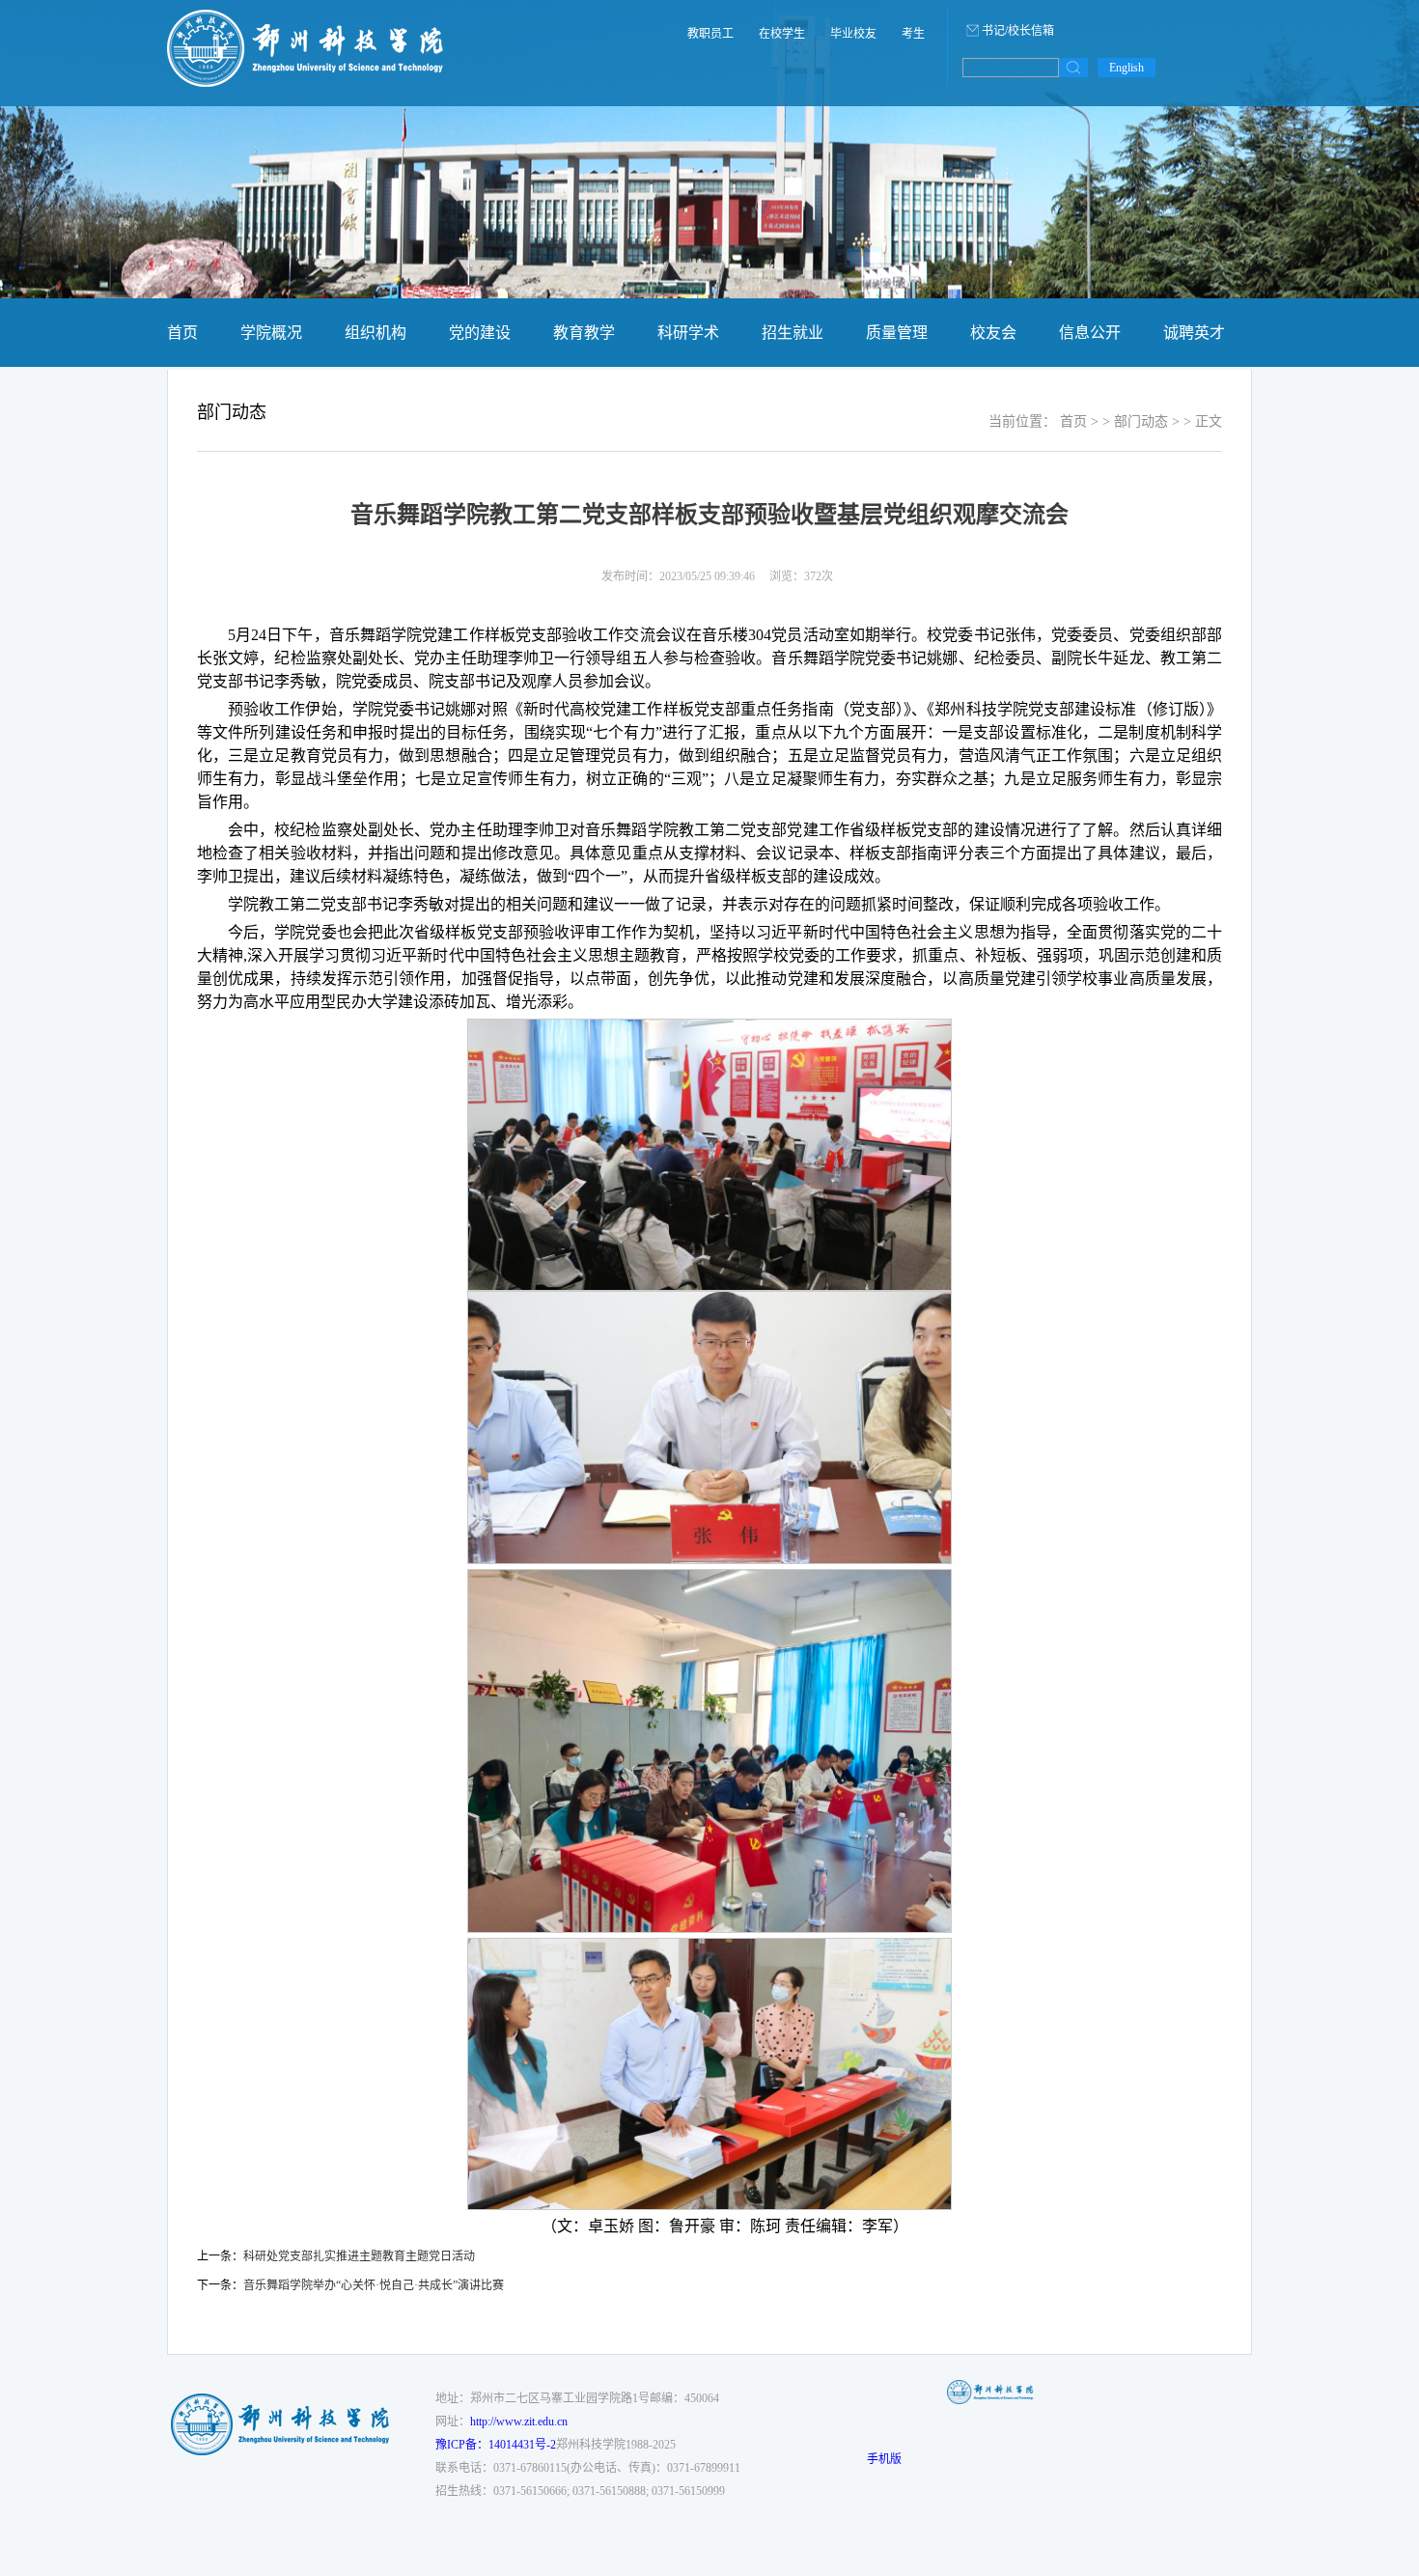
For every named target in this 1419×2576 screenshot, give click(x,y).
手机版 (884, 2459)
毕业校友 (853, 34)
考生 (913, 34)
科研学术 (688, 333)
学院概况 (271, 333)
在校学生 (782, 34)
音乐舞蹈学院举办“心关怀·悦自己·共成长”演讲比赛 (374, 2285)
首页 (182, 333)
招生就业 (793, 333)
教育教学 (584, 333)
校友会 (993, 333)
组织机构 (376, 333)
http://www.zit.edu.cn (519, 2422)
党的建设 (480, 333)
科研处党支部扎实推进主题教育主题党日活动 (359, 2256)
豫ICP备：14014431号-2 (496, 2445)
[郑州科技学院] (306, 83)
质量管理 (897, 333)
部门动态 (1141, 421)
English (1127, 68)
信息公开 (1090, 333)
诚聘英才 (1194, 333)
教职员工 (710, 34)
